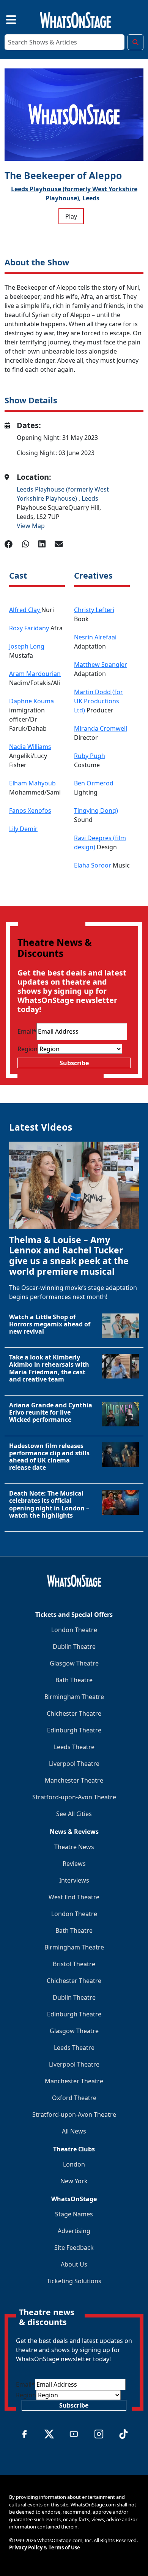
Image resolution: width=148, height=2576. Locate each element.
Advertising (74, 2231)
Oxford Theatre (74, 2098)
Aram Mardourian (35, 674)
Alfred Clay (25, 610)
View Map (31, 526)
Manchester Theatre (74, 1780)
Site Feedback (74, 2248)
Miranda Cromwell (101, 728)
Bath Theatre (74, 1680)
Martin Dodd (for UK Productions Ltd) (98, 701)
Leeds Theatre (74, 1747)
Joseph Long (27, 646)
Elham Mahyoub (32, 783)
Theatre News (74, 1847)
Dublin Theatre (74, 1646)
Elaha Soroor (93, 865)
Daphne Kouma (31, 701)
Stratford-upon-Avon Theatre (74, 1797)
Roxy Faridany (30, 628)
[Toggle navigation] (5, 19)
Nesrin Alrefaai (95, 637)
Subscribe (74, 1063)
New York (74, 2181)
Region (28, 1049)
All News (74, 2131)
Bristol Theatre (74, 1964)
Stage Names (74, 2214)
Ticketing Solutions (74, 2281)
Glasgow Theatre (74, 1663)
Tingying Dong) (96, 811)
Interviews (74, 1880)
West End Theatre (74, 1897)
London (74, 2164)
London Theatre (74, 1630)
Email (27, 1031)
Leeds (91, 198)
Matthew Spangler (101, 665)
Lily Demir (23, 829)
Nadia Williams (30, 747)
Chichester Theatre (74, 1713)
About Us (74, 2264)
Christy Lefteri (94, 610)
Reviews (74, 1864)
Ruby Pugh (90, 756)
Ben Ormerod (94, 783)
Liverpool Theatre (74, 1764)
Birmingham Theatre (74, 1697)
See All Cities (74, 1814)
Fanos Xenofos (30, 811)
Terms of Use (64, 2547)
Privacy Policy (26, 2547)
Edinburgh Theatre (74, 1730)
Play (71, 216)
